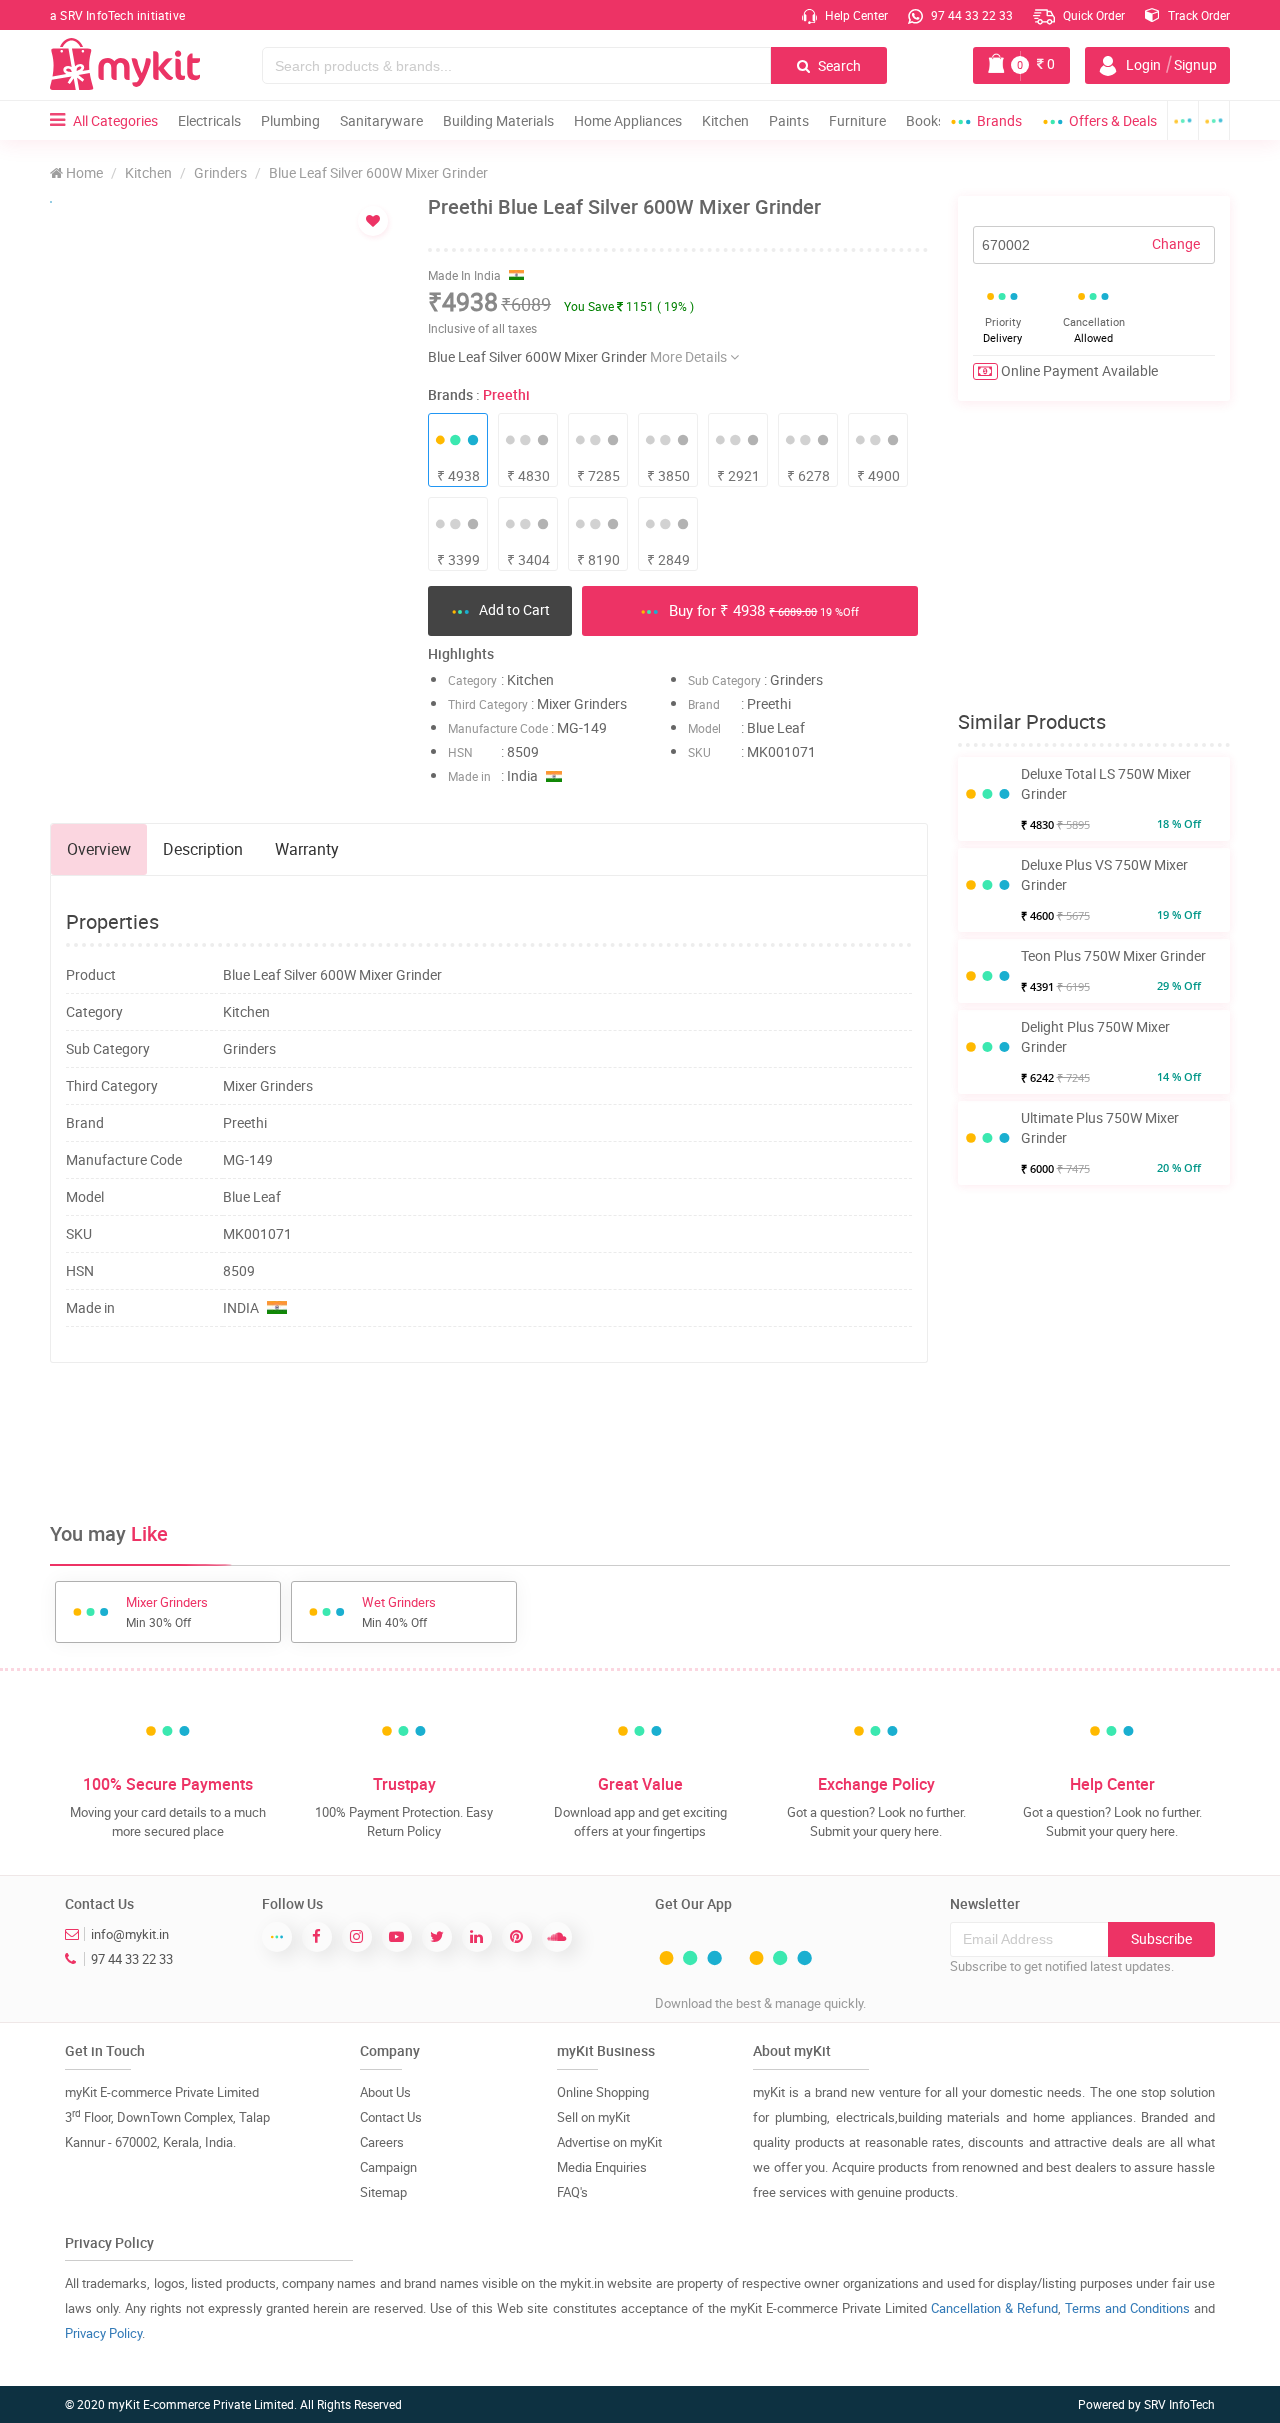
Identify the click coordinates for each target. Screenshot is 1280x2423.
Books (925, 120)
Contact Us (391, 2117)
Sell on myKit (593, 2117)
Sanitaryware (381, 120)
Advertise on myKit (609, 2142)
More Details (690, 356)
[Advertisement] (489, 1443)
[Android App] (1183, 120)
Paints (789, 120)
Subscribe (1161, 1938)
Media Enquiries (602, 2167)
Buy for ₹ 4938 (762, 610)
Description (203, 849)
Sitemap (383, 2192)
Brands (999, 120)
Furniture (857, 120)
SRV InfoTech (1179, 2404)
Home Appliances (628, 120)
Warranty (307, 849)
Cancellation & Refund (994, 2308)
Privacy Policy (103, 2333)
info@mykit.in (130, 1934)
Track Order (1197, 15)
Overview (99, 849)
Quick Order (1092, 15)
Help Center (855, 15)
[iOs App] (1214, 120)
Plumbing (290, 120)
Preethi (506, 394)
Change (1176, 243)
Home (83, 172)
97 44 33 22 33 (970, 15)
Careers (382, 2142)
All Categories (115, 120)
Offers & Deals (1113, 120)
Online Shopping (603, 2092)
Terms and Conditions (1127, 2308)
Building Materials (498, 120)
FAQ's (572, 2192)
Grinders (220, 172)
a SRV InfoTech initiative (117, 15)
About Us (385, 2092)
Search (838, 65)
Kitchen (725, 120)
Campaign (388, 2167)
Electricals (209, 120)
